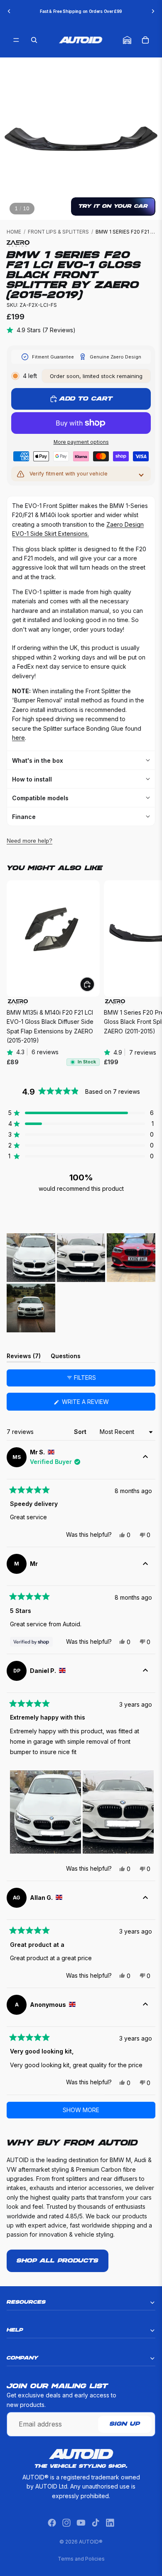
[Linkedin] (110, 2523)
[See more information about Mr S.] (145, 1457)
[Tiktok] (96, 2523)
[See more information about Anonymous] (145, 2005)
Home (14, 232)
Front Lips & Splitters (58, 232)
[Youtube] (81, 2523)
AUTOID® (91, 2542)
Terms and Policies (81, 2559)
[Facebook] (52, 2523)
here (18, 738)
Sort (81, 1432)
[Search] (34, 40)
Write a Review (98, 1404)
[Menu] (16, 40)
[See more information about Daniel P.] (145, 1671)
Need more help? (29, 841)
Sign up (125, 2424)
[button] (81, 1113)
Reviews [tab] (24, 1357)
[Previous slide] (9, 11)
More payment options (81, 442)
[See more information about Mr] (145, 1564)
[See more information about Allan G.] (145, 1898)
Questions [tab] (66, 1357)
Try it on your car (113, 206)
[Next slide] (153, 11)
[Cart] (145, 40)
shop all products (58, 2261)
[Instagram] (66, 2523)
